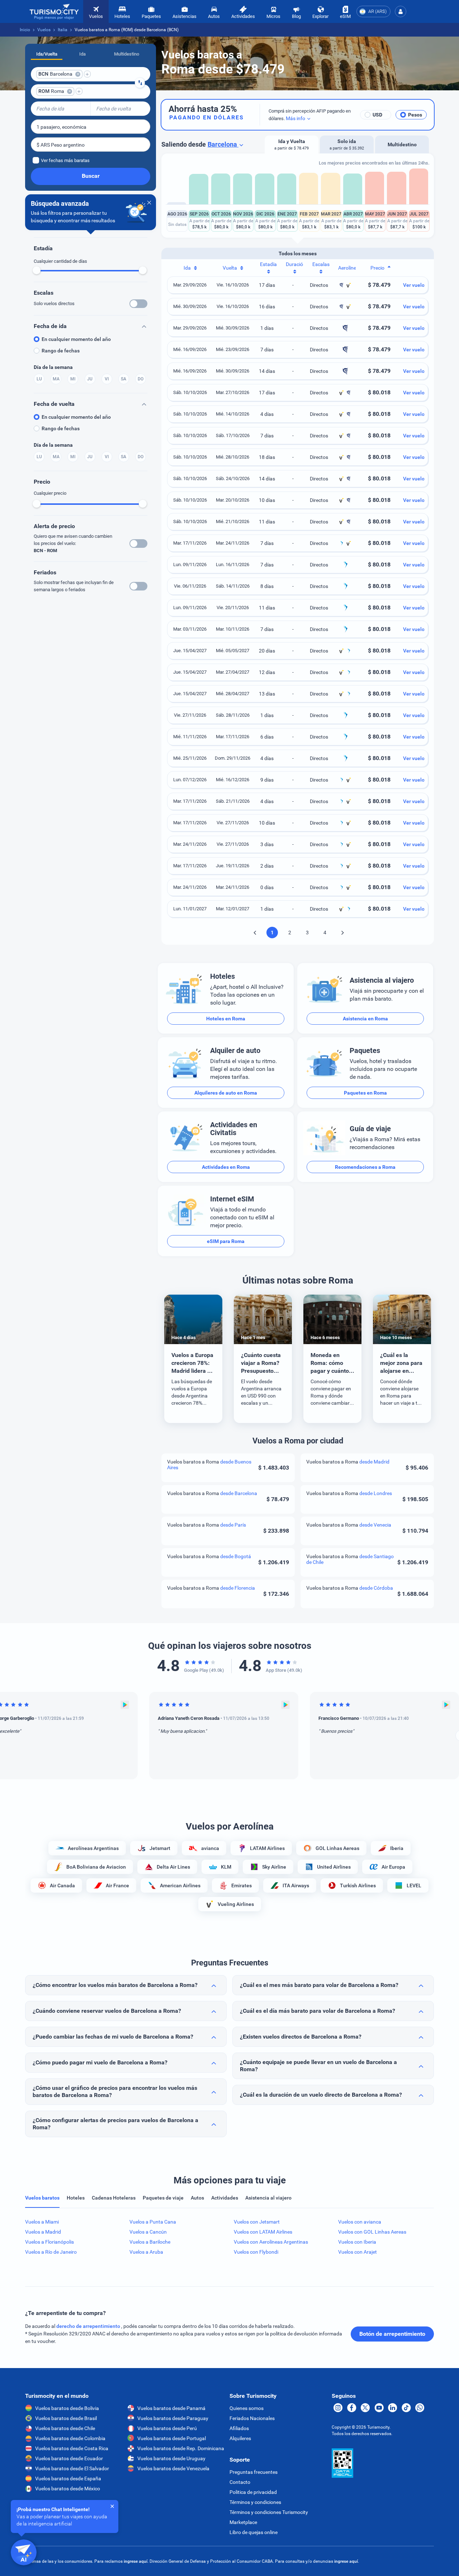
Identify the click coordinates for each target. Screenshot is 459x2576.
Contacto (240, 2482)
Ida (82, 54)
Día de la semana (53, 367)
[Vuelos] (54, 12)
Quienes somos (247, 2408)
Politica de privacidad (253, 2492)
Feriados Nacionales (252, 2418)
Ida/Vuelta (47, 54)
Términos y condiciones (255, 2502)
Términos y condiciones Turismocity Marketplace (269, 2517)
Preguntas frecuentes (254, 2472)
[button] (401, 11)
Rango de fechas (61, 351)
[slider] (37, 270)
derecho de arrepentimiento (89, 2326)
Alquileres (240, 2438)
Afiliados (239, 2428)
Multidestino (127, 54)
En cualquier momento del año (76, 339)
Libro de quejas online (254, 2532)
